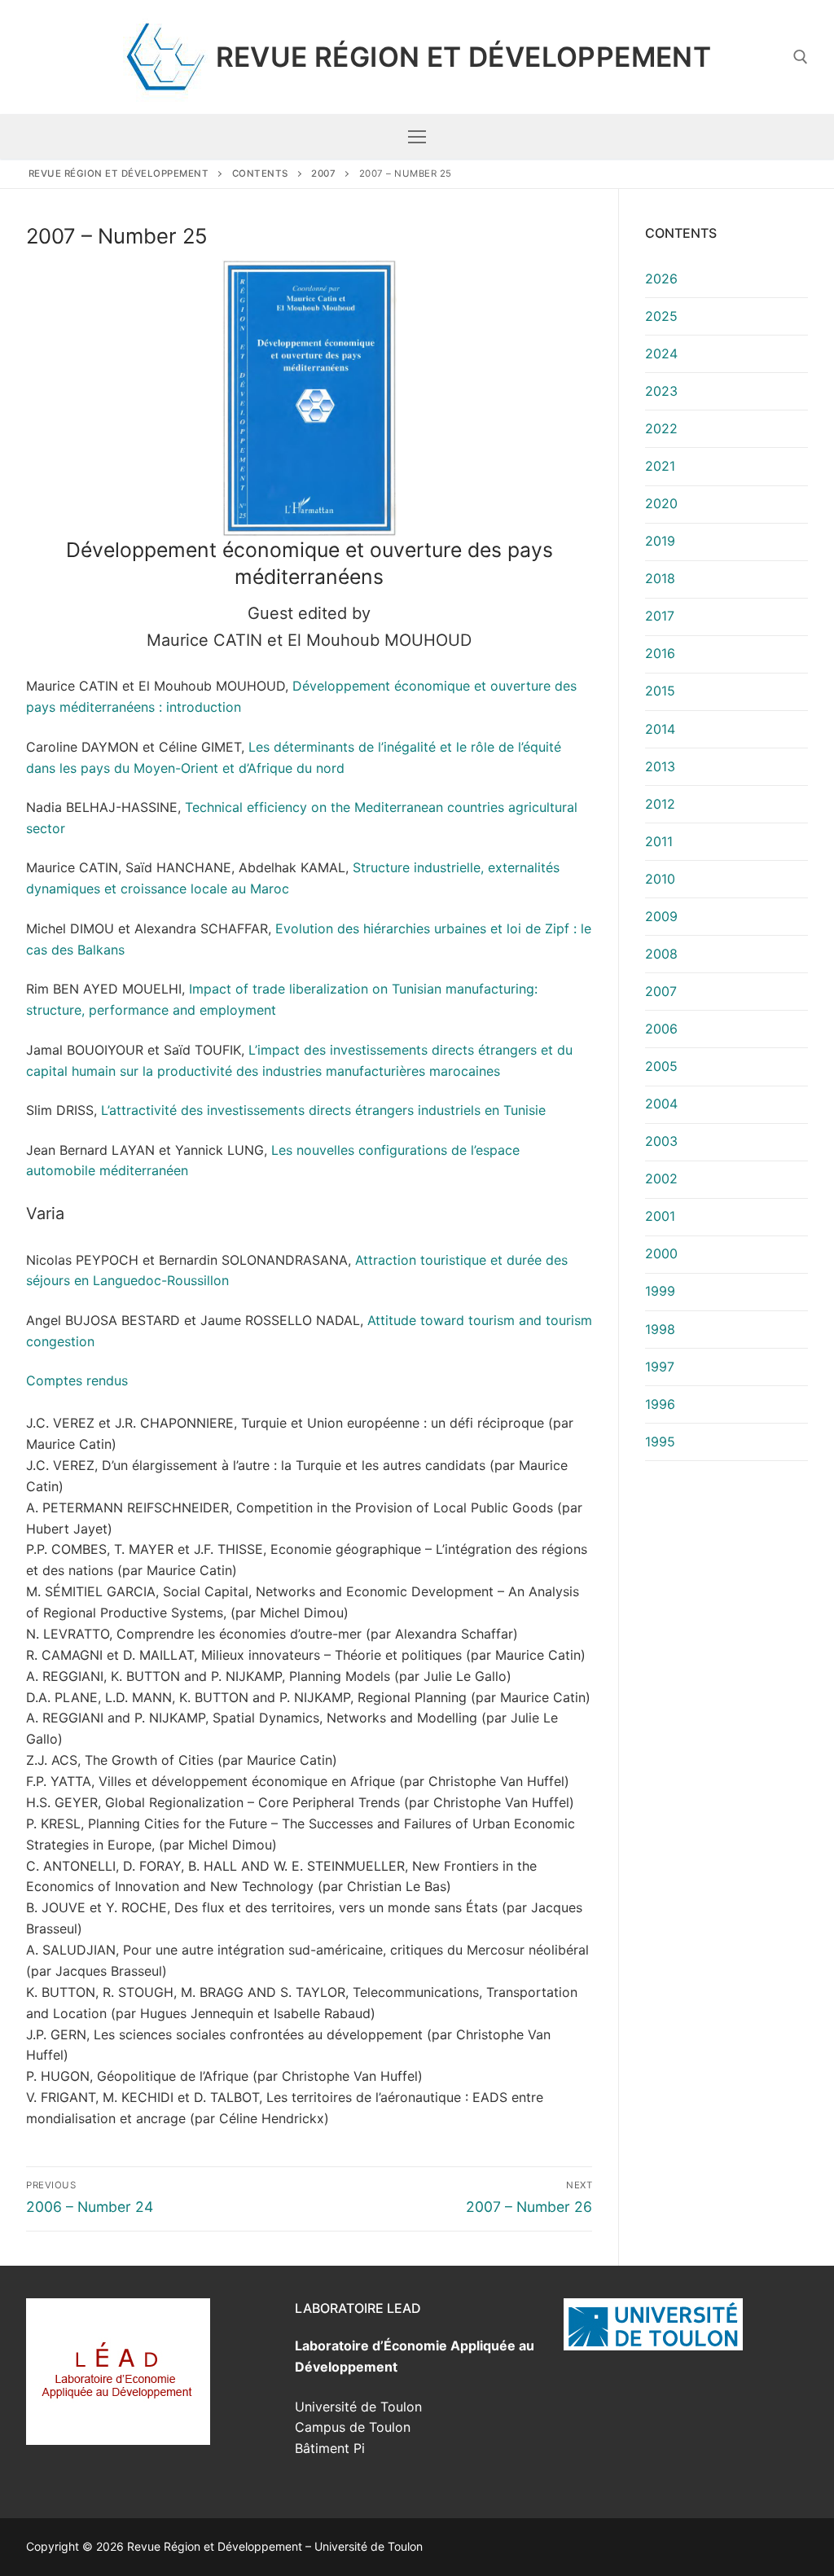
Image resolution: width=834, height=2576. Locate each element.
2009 (661, 916)
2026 (661, 279)
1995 (660, 1442)
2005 (661, 1066)
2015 (660, 691)
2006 (661, 1029)
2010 (660, 879)
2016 (660, 653)
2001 (660, 1216)
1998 (660, 1329)
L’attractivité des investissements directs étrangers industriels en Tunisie (323, 1110)
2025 (661, 316)
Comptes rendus (77, 1380)
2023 (661, 391)
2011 (659, 841)
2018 (660, 578)
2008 (661, 954)
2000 (661, 1253)
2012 (660, 804)
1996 (660, 1404)
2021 (660, 466)
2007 (661, 991)
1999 (660, 1291)
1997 (660, 1367)
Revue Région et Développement (464, 57)
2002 (661, 1178)
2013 (660, 766)
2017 (660, 616)
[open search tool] (801, 57)
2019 (660, 541)
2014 (660, 729)
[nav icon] (417, 137)
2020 (661, 503)
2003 (661, 1141)
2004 (661, 1104)
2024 (661, 353)
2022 (661, 428)
